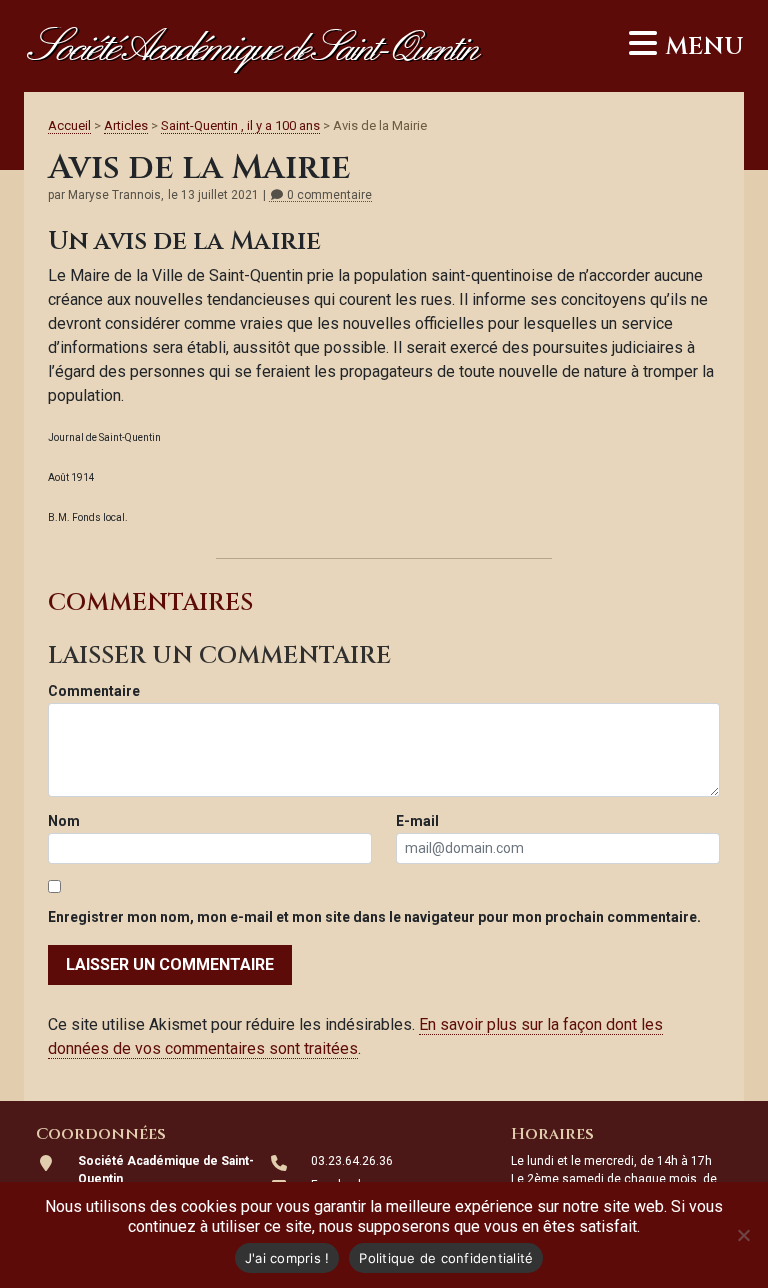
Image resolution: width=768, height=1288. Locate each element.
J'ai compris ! (287, 1258)
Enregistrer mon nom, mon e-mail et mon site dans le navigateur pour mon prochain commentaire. (374, 917)
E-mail (417, 821)
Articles (126, 125)
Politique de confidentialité (446, 1258)
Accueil (69, 125)
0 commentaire (328, 195)
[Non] (743, 1235)
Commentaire (94, 691)
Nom (64, 821)
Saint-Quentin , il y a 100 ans (240, 125)
